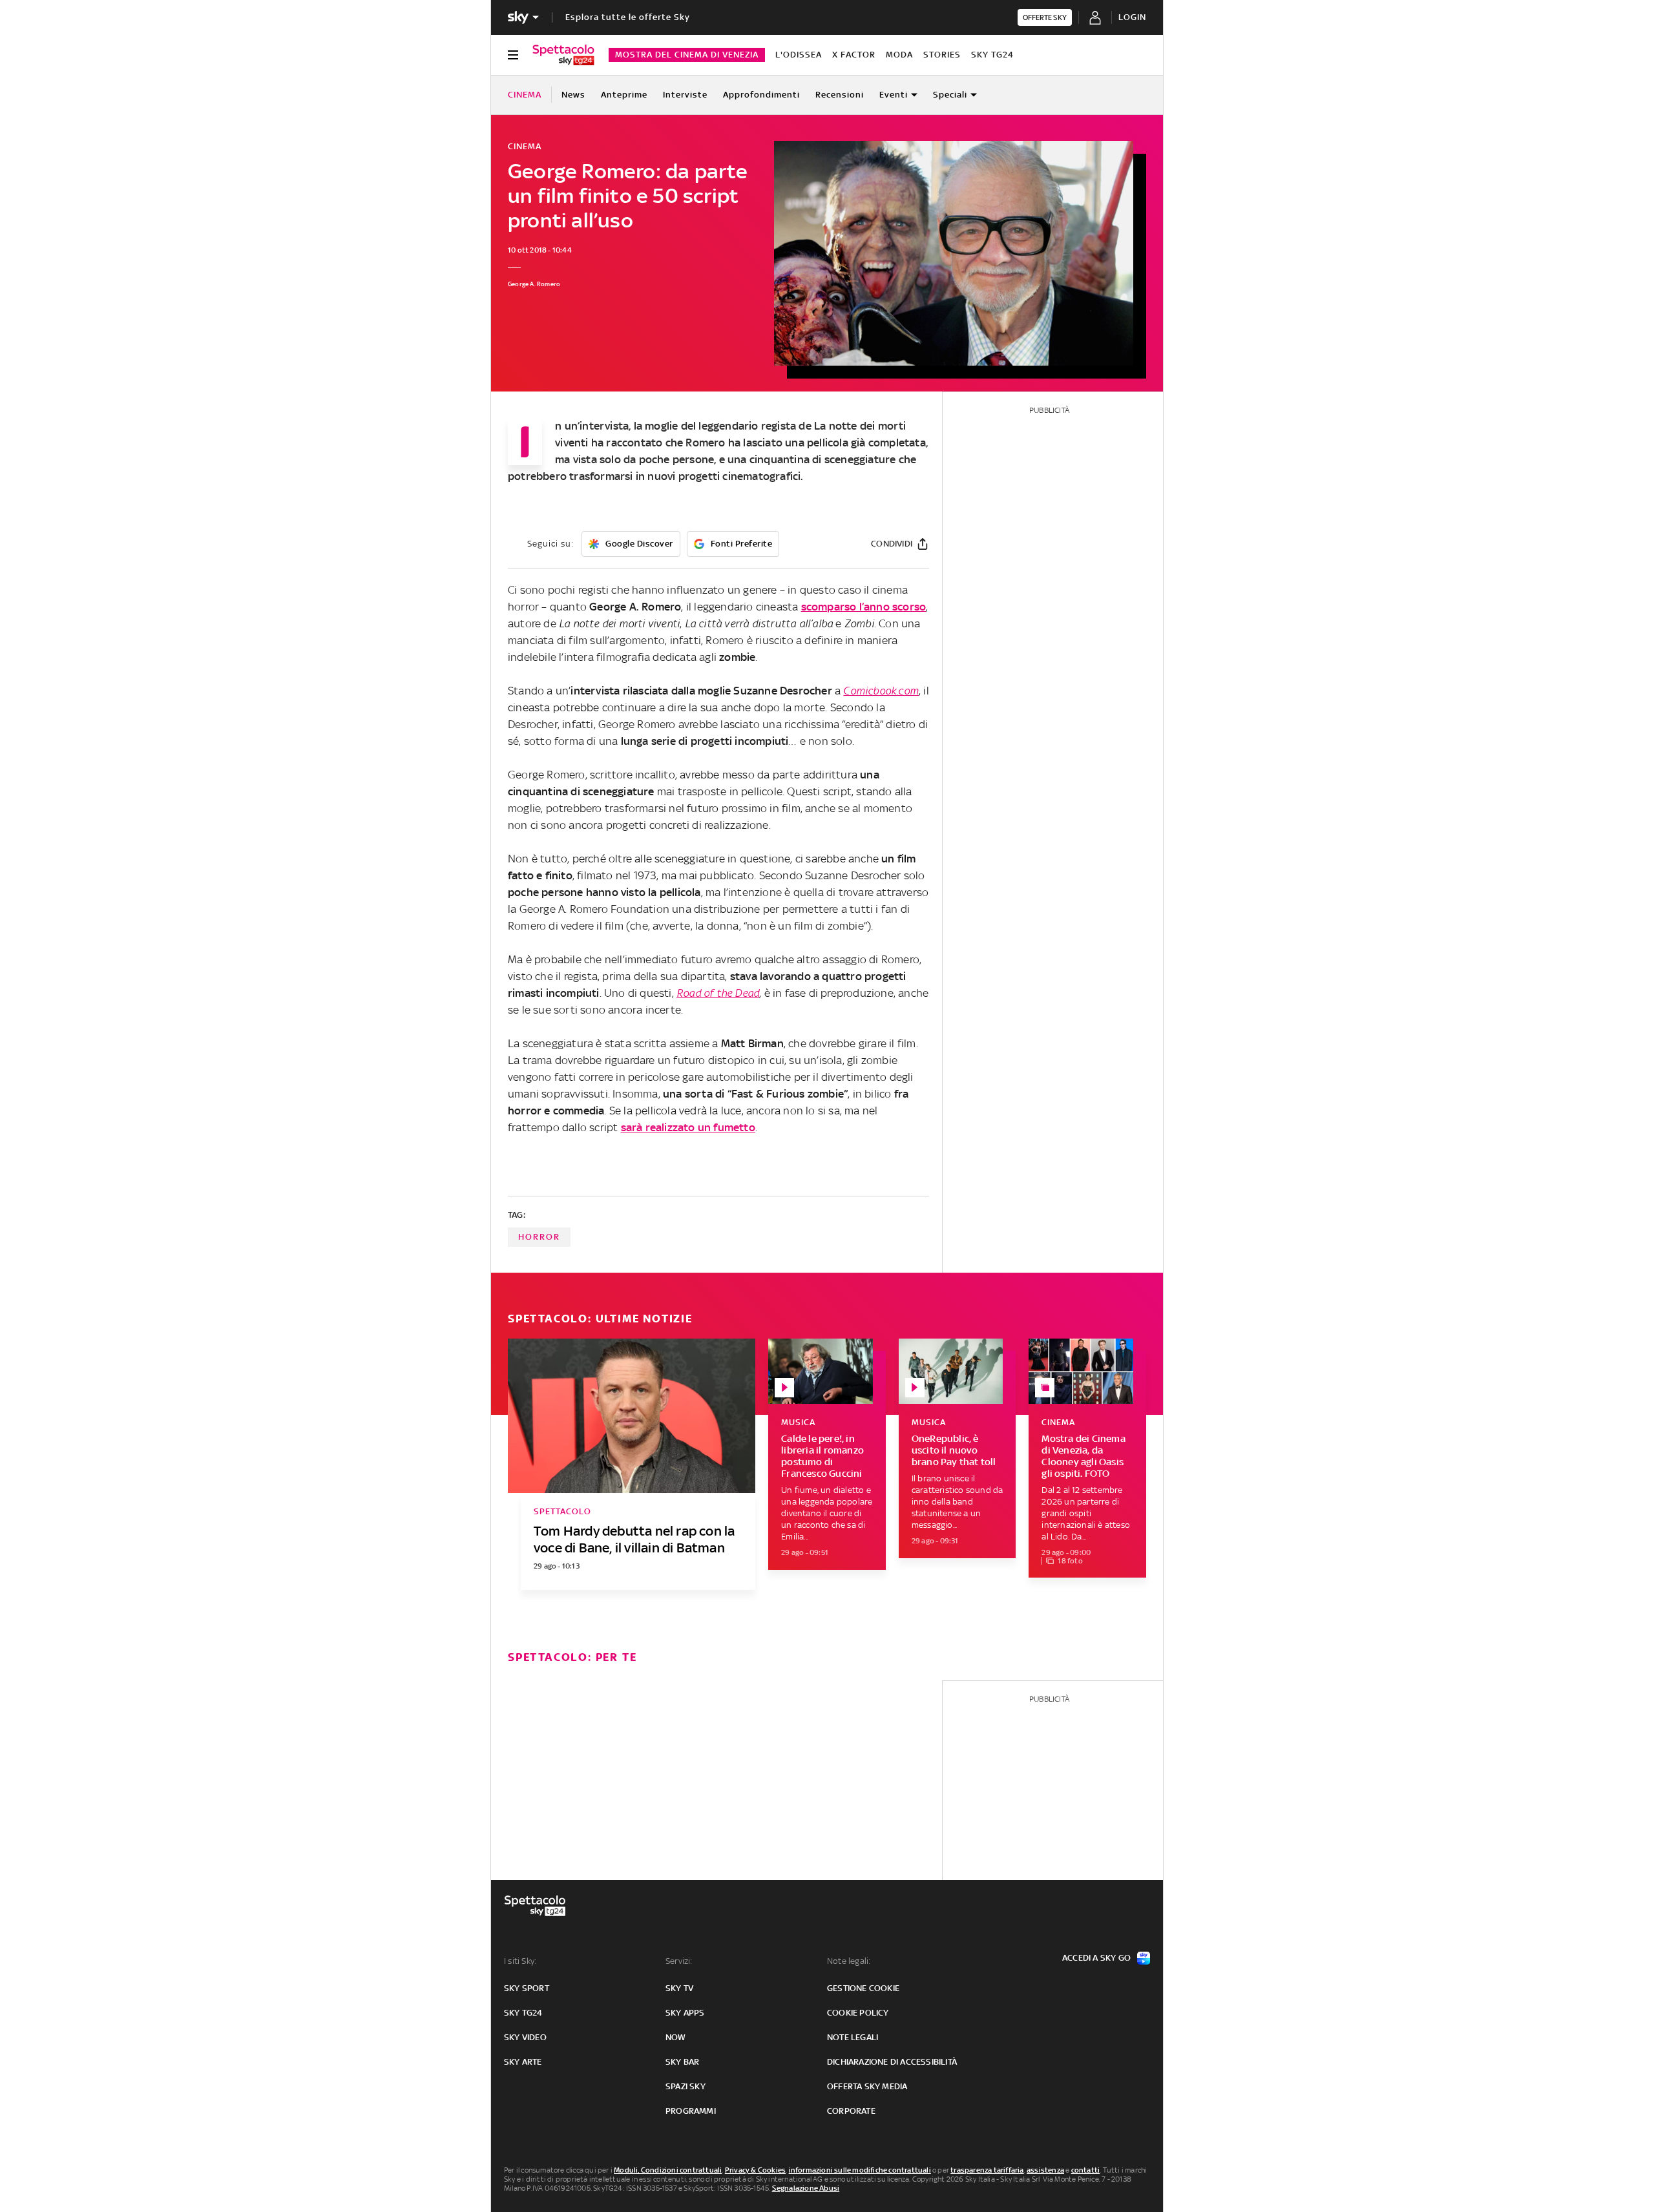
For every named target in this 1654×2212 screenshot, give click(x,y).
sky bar (682, 2062)
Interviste (685, 95)
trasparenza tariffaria (987, 2170)
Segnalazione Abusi (806, 2188)
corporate (851, 2111)
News (573, 95)
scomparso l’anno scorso (864, 607)
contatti (1086, 2170)
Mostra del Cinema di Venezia (687, 55)
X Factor (854, 55)
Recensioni (840, 95)
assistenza (1045, 2170)
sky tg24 (523, 2013)
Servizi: (679, 1961)
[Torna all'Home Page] (563, 55)
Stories (942, 55)
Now (676, 2037)
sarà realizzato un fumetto (688, 1127)
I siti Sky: (520, 1961)
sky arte (523, 2062)
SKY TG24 (992, 55)
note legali (853, 2037)
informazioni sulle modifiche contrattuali (860, 2170)
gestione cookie (863, 1988)
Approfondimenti (761, 95)
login (1132, 17)
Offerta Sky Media (867, 2086)
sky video (525, 2037)
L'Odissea (799, 55)
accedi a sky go (1096, 1958)
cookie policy (858, 2013)
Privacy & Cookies (755, 2170)
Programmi (691, 2111)
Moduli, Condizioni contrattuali (668, 2170)
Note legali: (849, 1961)
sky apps (685, 2013)
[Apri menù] (513, 55)
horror (539, 1237)
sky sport (527, 1988)
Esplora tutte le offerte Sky (628, 17)
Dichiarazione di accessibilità (892, 2062)
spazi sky (686, 2086)
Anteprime (624, 95)
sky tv (679, 1988)
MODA (899, 55)
